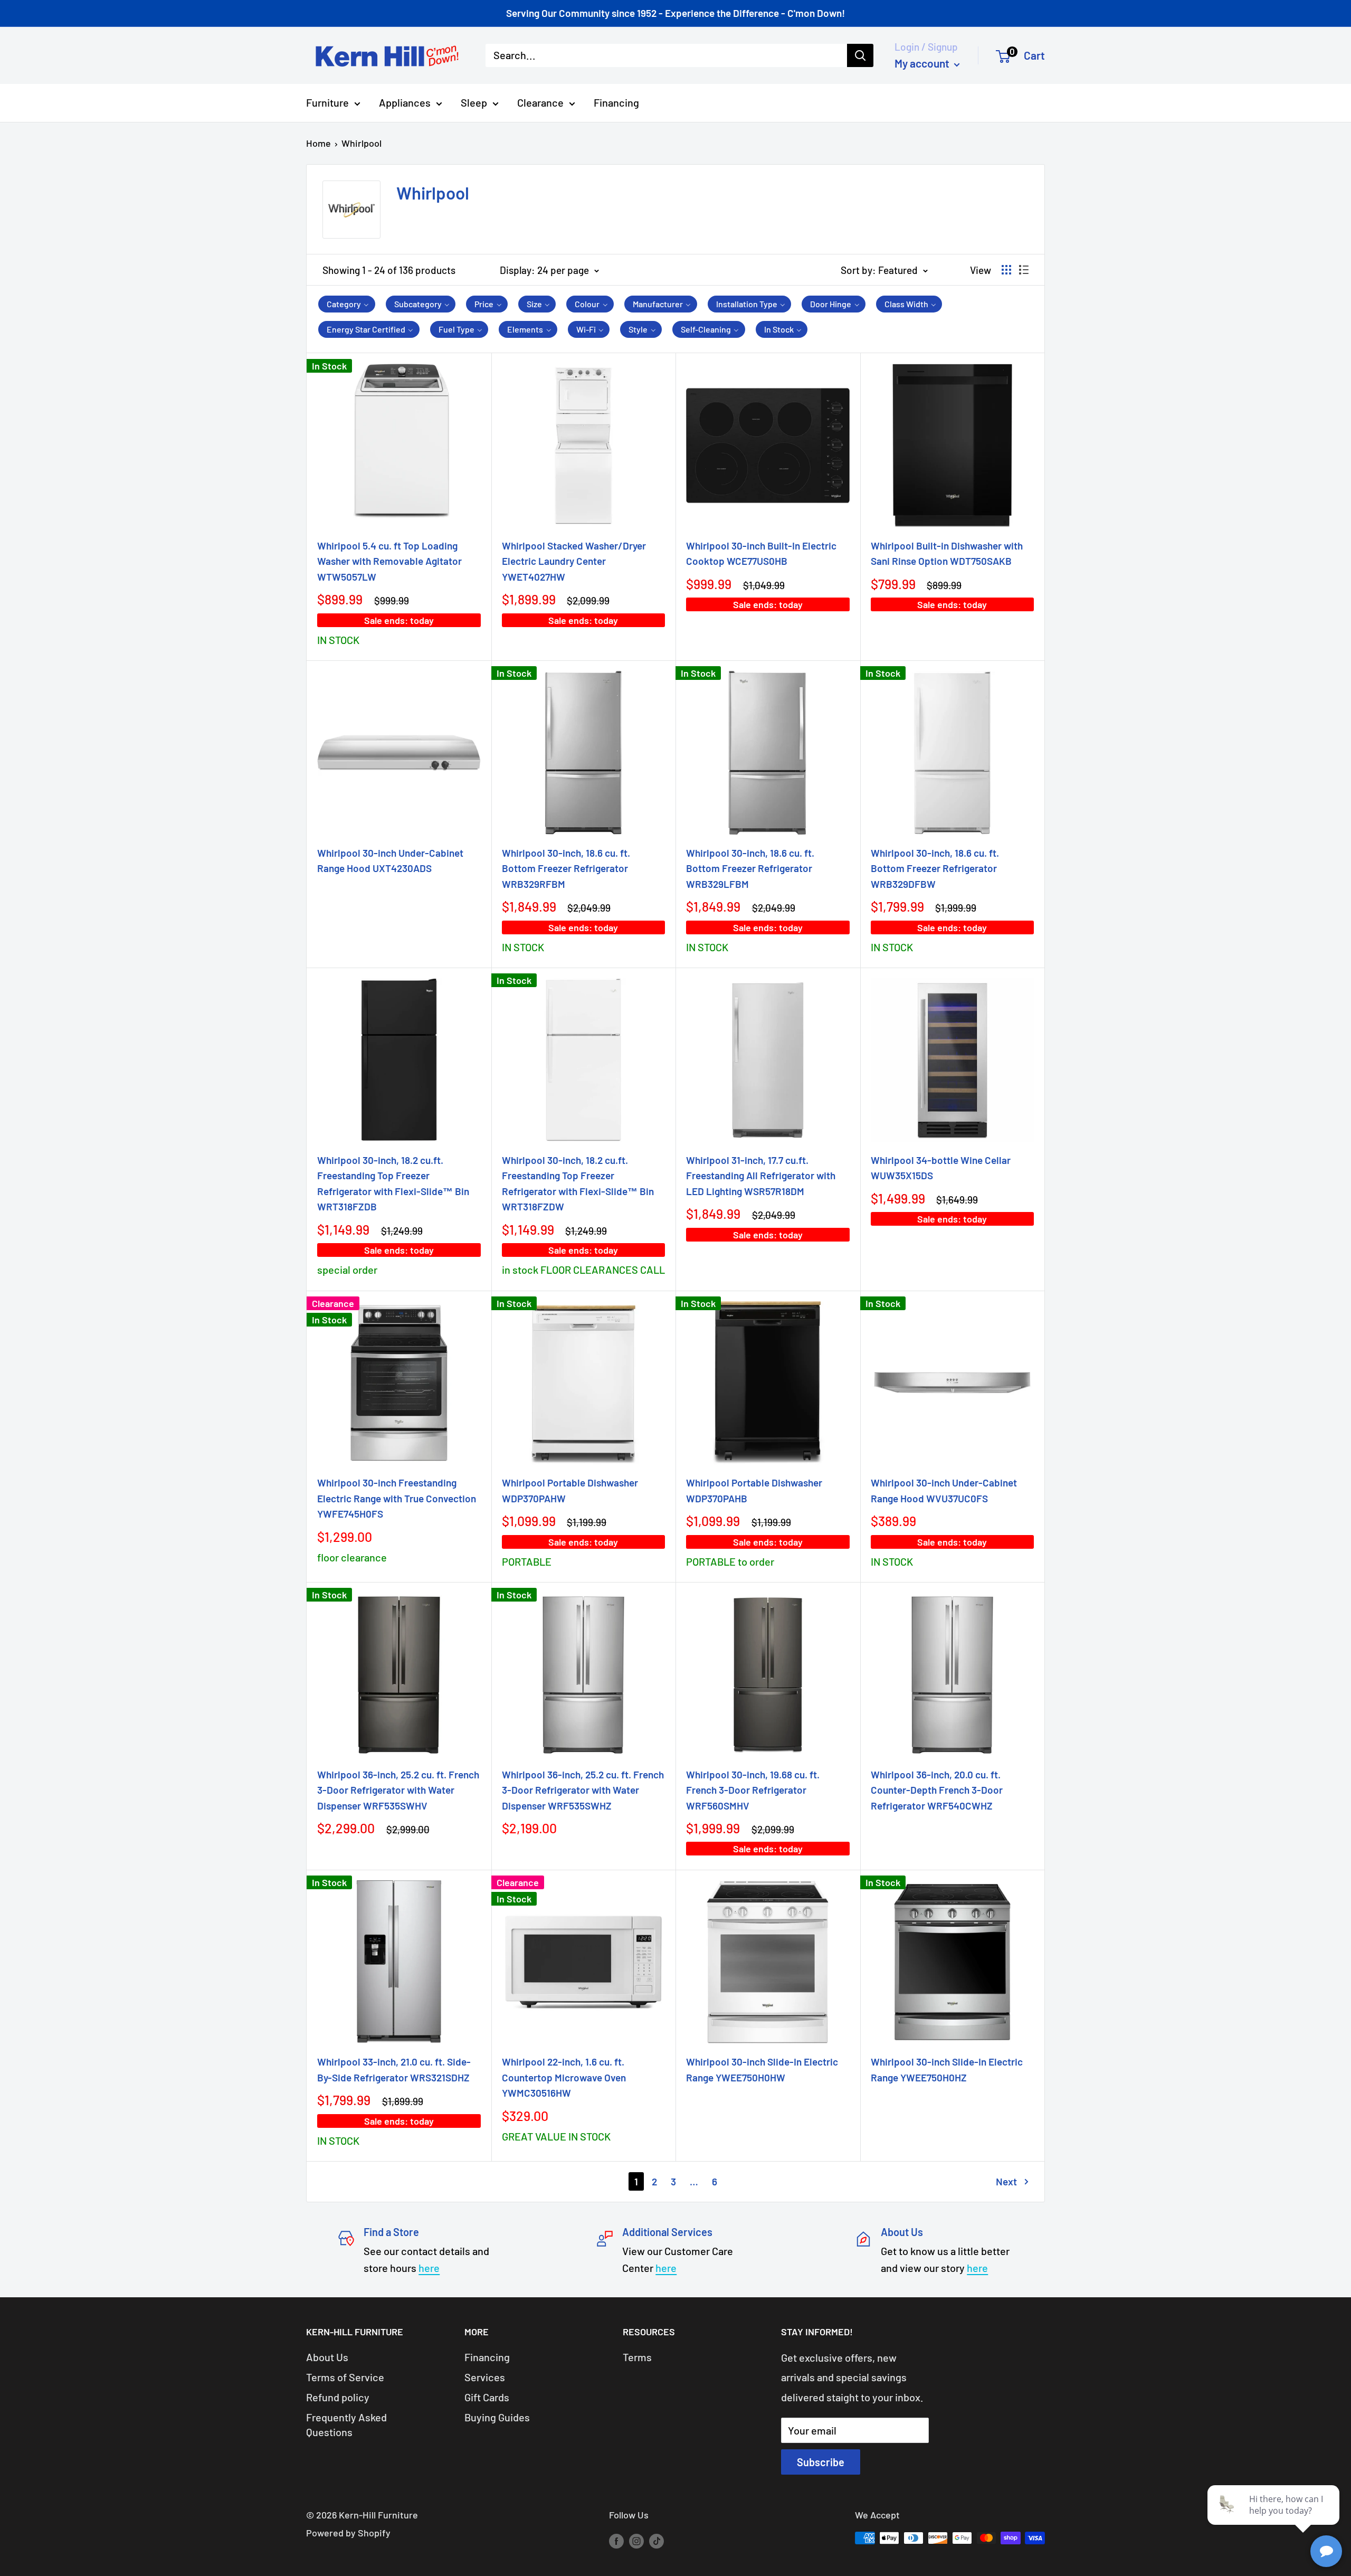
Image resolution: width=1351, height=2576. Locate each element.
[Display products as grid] (1006, 270)
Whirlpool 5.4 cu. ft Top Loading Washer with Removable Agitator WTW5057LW (389, 561)
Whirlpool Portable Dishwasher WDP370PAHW (570, 1490)
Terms (637, 2357)
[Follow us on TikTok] (657, 2541)
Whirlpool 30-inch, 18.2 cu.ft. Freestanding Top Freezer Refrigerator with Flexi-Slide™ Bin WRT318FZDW (578, 1183)
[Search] (860, 55)
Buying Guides (497, 2417)
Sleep (474, 102)
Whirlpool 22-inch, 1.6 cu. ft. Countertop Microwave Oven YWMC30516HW (564, 2077)
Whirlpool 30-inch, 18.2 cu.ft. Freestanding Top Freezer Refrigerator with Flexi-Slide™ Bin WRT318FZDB (393, 1183)
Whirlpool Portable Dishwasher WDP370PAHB (754, 1490)
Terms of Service (345, 2377)
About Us (327, 2357)
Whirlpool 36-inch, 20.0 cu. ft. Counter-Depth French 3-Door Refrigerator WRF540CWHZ (937, 1790)
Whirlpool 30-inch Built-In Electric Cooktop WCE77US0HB (761, 553)
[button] (347, 304)
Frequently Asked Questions (346, 2425)
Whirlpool (361, 143)
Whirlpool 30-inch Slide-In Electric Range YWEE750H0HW (762, 2069)
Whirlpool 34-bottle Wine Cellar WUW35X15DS (941, 1168)
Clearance (540, 102)
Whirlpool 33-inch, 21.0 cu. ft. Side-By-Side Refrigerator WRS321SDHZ (394, 2069)
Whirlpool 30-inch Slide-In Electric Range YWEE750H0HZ (947, 2069)
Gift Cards (487, 2397)
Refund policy (338, 2397)
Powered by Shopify (348, 2533)
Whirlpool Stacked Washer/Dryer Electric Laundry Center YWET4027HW (574, 561)
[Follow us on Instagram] (636, 2541)
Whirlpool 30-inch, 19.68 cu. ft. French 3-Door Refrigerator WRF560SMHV (753, 1790)
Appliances (405, 102)
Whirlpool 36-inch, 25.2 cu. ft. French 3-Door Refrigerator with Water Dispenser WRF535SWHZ (583, 1790)
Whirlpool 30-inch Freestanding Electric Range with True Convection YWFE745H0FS (397, 1498)
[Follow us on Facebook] (616, 2541)
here (429, 2268)
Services (485, 2377)
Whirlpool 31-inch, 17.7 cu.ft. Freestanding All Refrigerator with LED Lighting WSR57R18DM (761, 1176)
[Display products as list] (1024, 270)
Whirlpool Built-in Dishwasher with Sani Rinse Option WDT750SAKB (947, 553)
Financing (616, 102)
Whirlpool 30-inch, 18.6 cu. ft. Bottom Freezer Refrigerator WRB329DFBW (935, 868)
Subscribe (821, 2462)
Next (1006, 2181)
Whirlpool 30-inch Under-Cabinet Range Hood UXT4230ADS (390, 860)
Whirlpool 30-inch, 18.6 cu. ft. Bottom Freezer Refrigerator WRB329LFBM (750, 868)
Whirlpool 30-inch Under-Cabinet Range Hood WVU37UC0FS (944, 1490)
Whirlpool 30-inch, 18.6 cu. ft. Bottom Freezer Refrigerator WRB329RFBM (566, 868)
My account (923, 63)
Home (318, 143)
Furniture (327, 102)
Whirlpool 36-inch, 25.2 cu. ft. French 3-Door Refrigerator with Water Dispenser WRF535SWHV (398, 1790)
